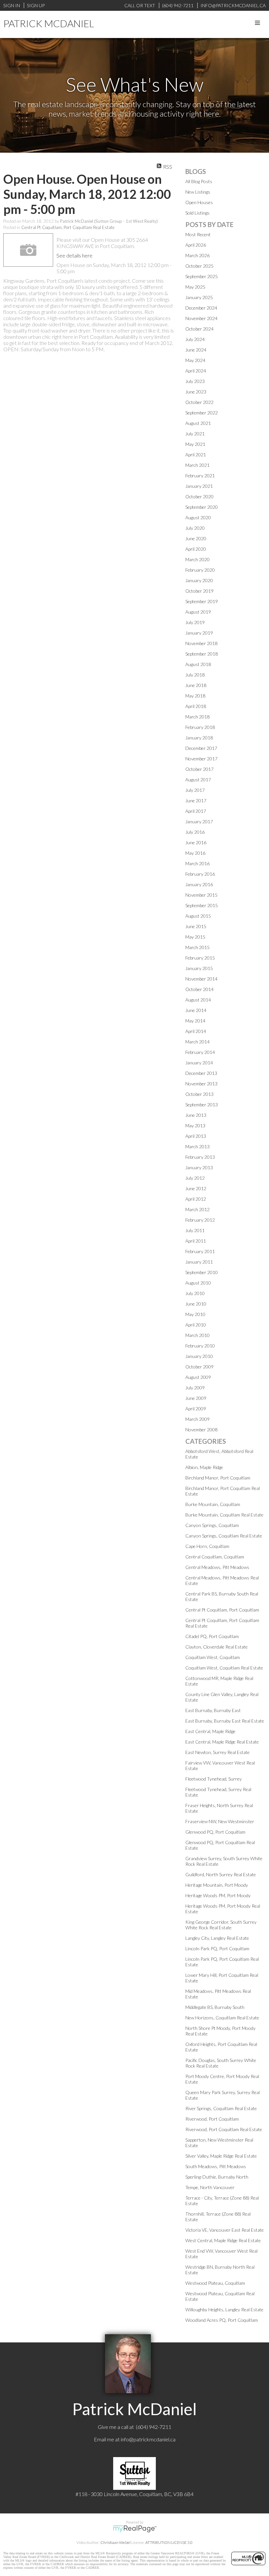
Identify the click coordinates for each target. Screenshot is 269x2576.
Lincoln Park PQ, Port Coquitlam (217, 1948)
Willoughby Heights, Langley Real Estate (224, 2309)
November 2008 (201, 1430)
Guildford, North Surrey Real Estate (221, 1874)
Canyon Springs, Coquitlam (212, 1525)
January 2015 (199, 968)
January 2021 (199, 486)
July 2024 (195, 339)
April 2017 (196, 811)
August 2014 (198, 1000)
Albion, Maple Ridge (204, 1467)
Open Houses (199, 202)
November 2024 (201, 318)
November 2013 (201, 1084)
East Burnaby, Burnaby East (213, 1710)
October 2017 (199, 769)
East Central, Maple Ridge (210, 1731)
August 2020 (198, 517)
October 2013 (199, 1094)
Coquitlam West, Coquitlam (213, 1657)
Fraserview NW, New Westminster (220, 1821)
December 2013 (201, 1073)
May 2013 (195, 1126)
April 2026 (196, 245)
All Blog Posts (199, 181)
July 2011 (195, 1230)
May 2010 (195, 1314)
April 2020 (196, 549)
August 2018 (198, 664)
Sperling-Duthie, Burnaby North (217, 2177)
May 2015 (195, 937)
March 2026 (197, 255)
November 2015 (201, 895)
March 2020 (197, 559)
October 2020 (199, 496)
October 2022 (199, 402)
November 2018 (201, 643)
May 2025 (195, 287)
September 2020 (202, 507)
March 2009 (197, 1419)
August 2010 (198, 1283)
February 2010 (200, 1346)
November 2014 (201, 979)
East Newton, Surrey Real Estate (217, 1752)
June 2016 (196, 842)
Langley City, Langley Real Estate (217, 1938)
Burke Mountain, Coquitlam (213, 1504)
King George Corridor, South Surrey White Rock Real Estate (221, 1925)
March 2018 (197, 717)
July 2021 (195, 434)
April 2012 (196, 1199)
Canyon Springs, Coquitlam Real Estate (224, 1536)
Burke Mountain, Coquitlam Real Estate (224, 1515)
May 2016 (195, 853)
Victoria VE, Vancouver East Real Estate (225, 2230)
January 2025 (199, 297)
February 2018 (200, 727)
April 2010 (196, 1325)
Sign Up (36, 5)
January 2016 (199, 884)
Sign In (12, 5)
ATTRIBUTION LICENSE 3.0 (169, 2542)
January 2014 (199, 1063)
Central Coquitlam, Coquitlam (215, 1557)
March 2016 (197, 863)
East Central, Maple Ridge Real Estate (222, 1742)
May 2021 (195, 444)
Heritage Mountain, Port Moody (217, 1885)
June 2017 (196, 801)
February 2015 (200, 958)
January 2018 (199, 738)
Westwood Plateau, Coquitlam (215, 2283)
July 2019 (195, 622)
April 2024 (196, 371)
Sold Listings (197, 213)
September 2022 (202, 413)
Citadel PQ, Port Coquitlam (212, 1636)
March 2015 (197, 947)
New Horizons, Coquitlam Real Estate (222, 2018)
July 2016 (195, 832)
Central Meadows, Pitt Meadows (217, 1567)
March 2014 (197, 1042)
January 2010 (199, 1356)
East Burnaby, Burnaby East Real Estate (225, 1721)
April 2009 (196, 1409)
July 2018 (195, 675)
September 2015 (202, 905)
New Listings (198, 192)
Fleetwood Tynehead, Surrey (214, 1779)
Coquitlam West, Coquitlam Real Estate (224, 1668)
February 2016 (200, 874)
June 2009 (196, 1398)
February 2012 (200, 1220)
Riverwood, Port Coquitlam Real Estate (224, 2129)
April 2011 (196, 1241)
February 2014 (200, 1052)
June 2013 (196, 1115)
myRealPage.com (135, 2529)
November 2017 (201, 759)
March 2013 (197, 1146)
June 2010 (196, 1304)
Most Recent (198, 234)
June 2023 (196, 392)
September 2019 (202, 601)
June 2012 (196, 1188)
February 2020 (200, 570)
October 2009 (199, 1367)
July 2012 (195, 1178)
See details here (74, 255)
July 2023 (195, 381)
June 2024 (196, 350)
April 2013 (196, 1136)
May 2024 (195, 360)
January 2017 (199, 821)
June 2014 (196, 1010)
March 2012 (197, 1209)
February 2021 (200, 476)
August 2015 (198, 916)
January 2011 (199, 1262)
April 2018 (196, 706)
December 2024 (201, 308)
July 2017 (195, 790)
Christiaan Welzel (115, 2542)
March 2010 (197, 1335)
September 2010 (202, 1272)
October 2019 (199, 591)
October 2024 (199, 329)
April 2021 (196, 455)
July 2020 (195, 528)
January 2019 (199, 633)
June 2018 (196, 685)
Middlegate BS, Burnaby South (215, 2007)
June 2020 (196, 538)
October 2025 (199, 266)
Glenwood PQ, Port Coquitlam (215, 1832)
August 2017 (198, 780)
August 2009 (198, 1377)
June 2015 (196, 926)
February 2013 (200, 1157)
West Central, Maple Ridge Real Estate (223, 2240)
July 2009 (195, 1388)
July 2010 (195, 1293)
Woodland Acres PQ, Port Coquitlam (222, 2320)
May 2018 (195, 696)
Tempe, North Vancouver (210, 2187)
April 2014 (196, 1031)
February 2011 (200, 1251)
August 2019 (198, 612)
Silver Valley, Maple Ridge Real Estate (221, 2156)
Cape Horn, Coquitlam (207, 1546)
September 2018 (202, 654)
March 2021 (197, 465)
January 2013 (199, 1167)
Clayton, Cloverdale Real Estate (217, 1647)
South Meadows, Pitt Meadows (216, 2166)
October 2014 (199, 989)
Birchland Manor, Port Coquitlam (218, 1478)
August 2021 (198, 423)
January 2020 (199, 580)
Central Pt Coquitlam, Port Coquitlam (222, 1610)
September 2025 (202, 276)
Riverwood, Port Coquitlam (212, 2119)
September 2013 (202, 1105)
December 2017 (201, 748)
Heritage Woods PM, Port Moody (218, 1895)
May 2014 (195, 1021)
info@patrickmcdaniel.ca (148, 2439)
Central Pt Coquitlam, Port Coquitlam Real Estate (68, 227)
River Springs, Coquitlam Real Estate (221, 2108)
